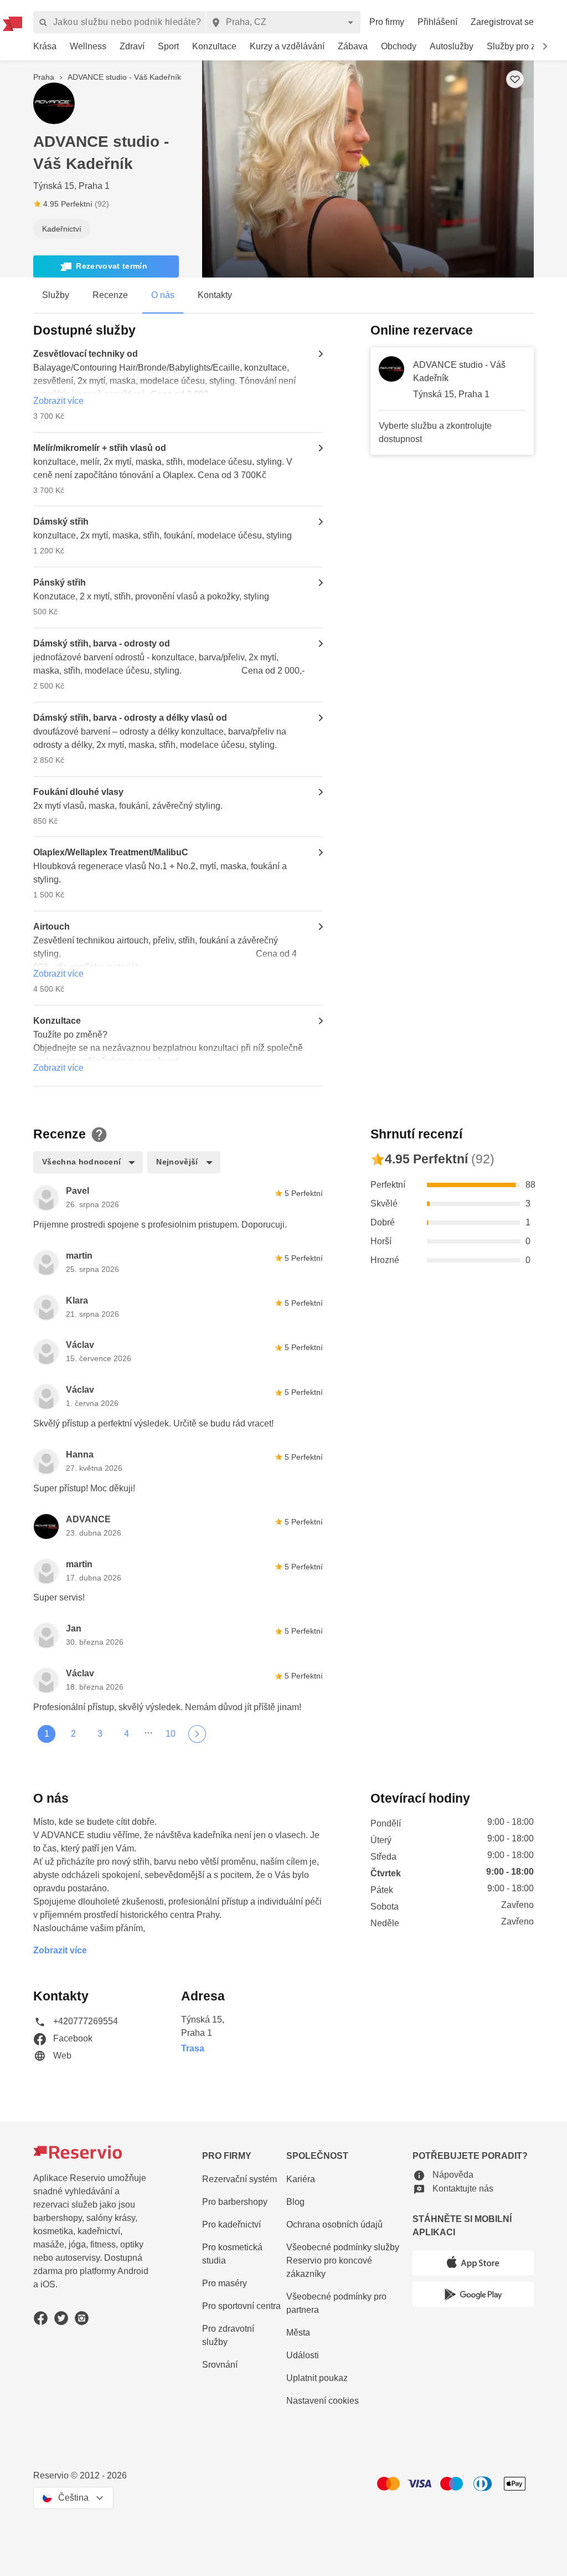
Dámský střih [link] (61, 522)
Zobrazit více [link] (58, 401)
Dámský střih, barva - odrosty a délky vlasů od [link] (130, 718)
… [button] (148, 1731)
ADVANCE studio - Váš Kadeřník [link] (459, 371)
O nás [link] (163, 295)
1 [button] (47, 1734)
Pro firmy (387, 22)
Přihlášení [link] (437, 22)
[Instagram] (82, 2318)
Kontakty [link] (215, 295)
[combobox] (283, 22)
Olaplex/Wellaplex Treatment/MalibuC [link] (111, 852)
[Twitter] (61, 2318)
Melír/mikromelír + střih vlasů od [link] (100, 448)
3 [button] (100, 1734)
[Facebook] (41, 2318)
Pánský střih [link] (60, 583)
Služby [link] (56, 295)
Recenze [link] (110, 295)
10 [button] (171, 1734)
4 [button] (127, 1734)
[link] (45, 47)
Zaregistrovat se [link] (502, 22)
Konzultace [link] (57, 1021)
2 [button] (73, 1734)
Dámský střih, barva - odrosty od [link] (102, 643)
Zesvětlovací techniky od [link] (86, 354)
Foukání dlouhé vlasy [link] (78, 792)
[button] (545, 47)
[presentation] (115, 204)
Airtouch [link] (51, 927)
